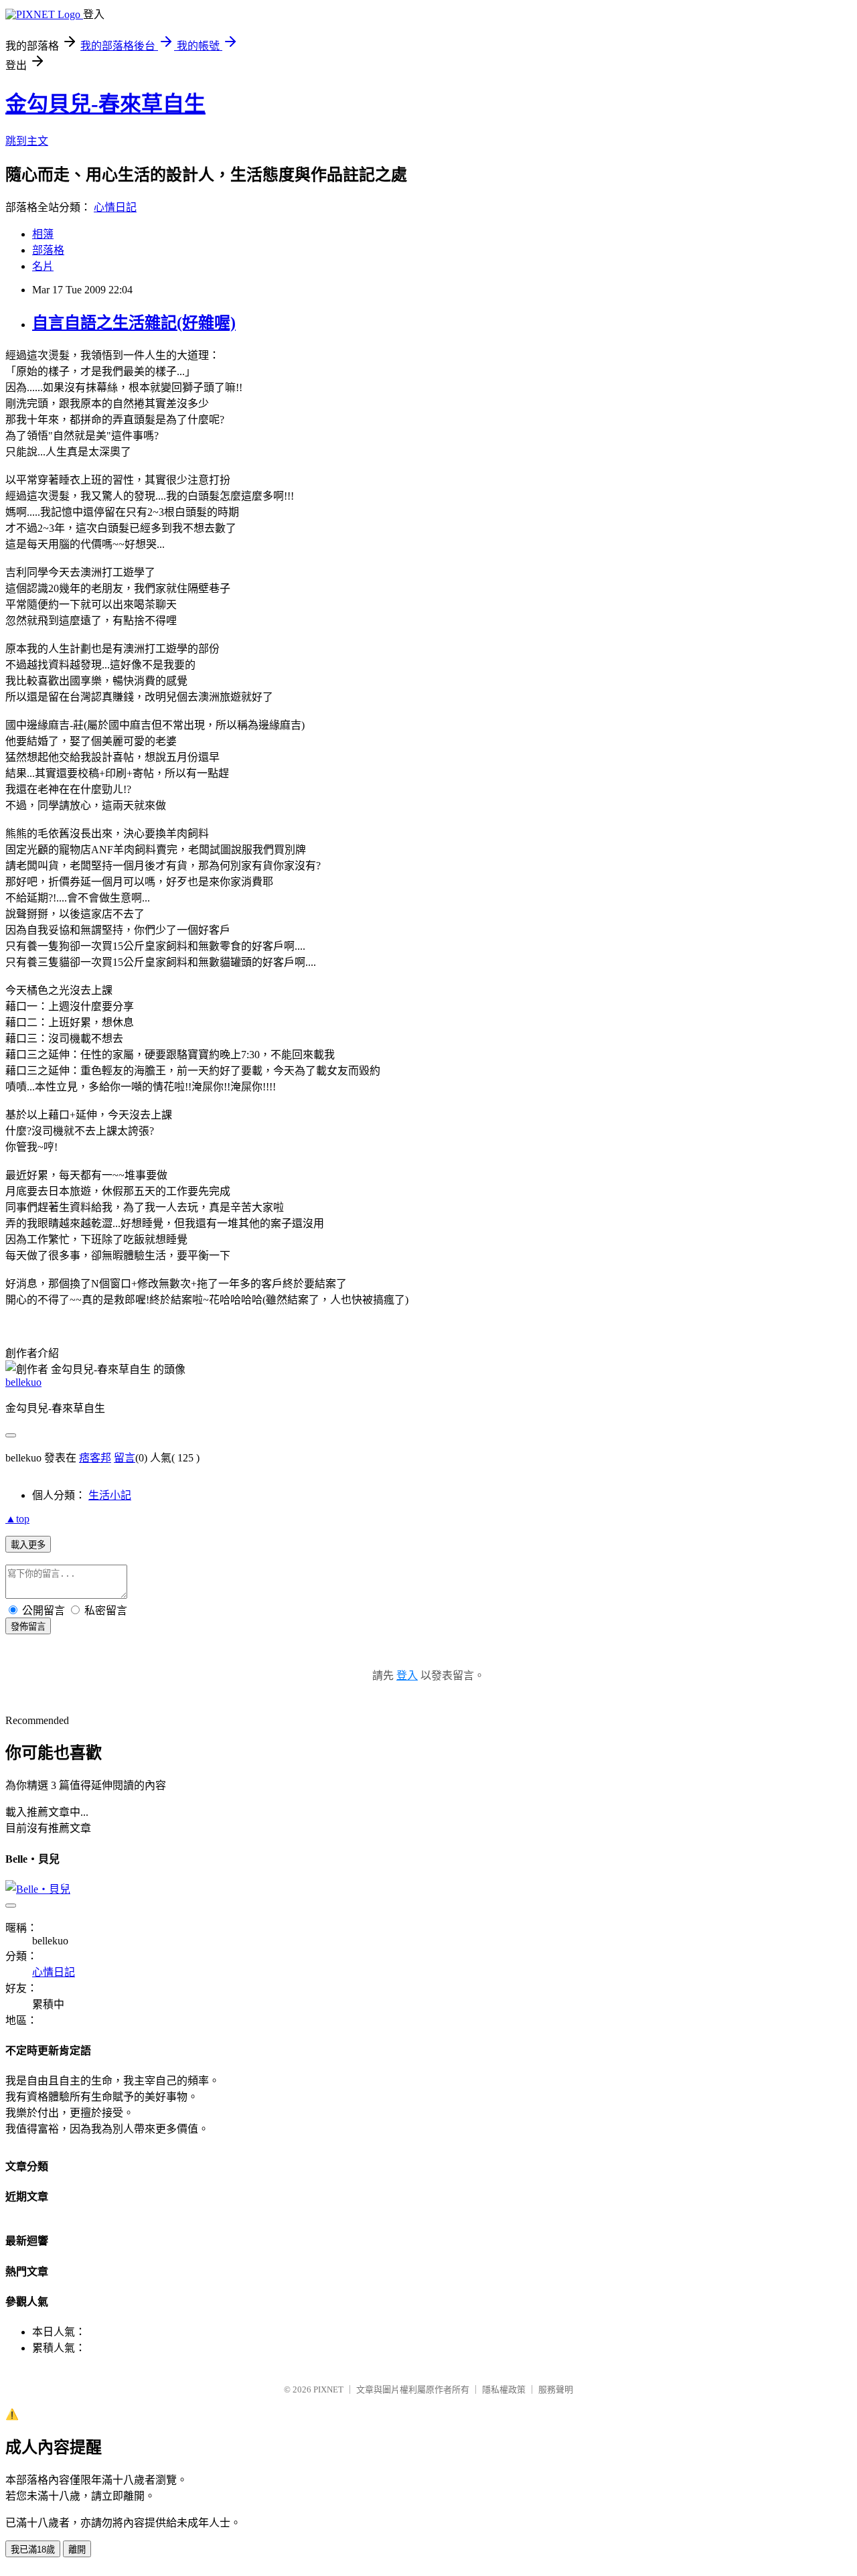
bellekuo (23, 1382)
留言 (125, 1458)
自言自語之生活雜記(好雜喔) (134, 323)
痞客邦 (95, 1458)
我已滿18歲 (33, 2550)
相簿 (43, 234)
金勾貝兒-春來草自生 (105, 104)
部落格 (48, 250)
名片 (43, 266)
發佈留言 (28, 1627)
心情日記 (115, 207)
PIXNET (328, 2389)
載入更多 (28, 1545)
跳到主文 (27, 141)
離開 (77, 2550)
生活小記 (110, 1495)
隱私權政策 (504, 2389)
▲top (17, 1519)
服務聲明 (556, 2389)
